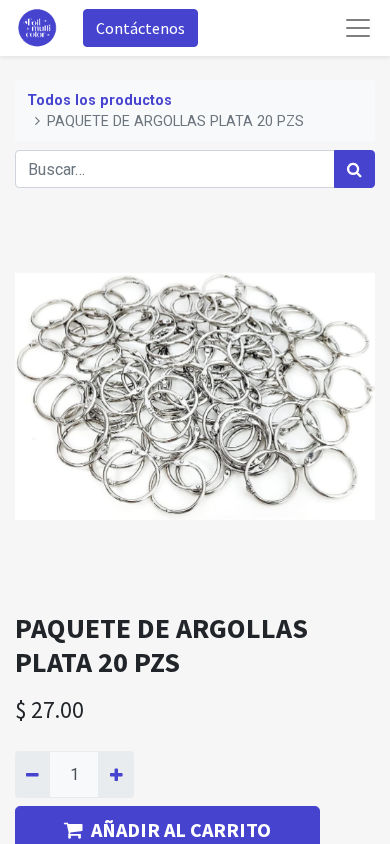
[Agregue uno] (115, 774)
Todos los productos (99, 100)
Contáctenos (140, 28)
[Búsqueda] (354, 169)
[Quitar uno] (32, 774)
